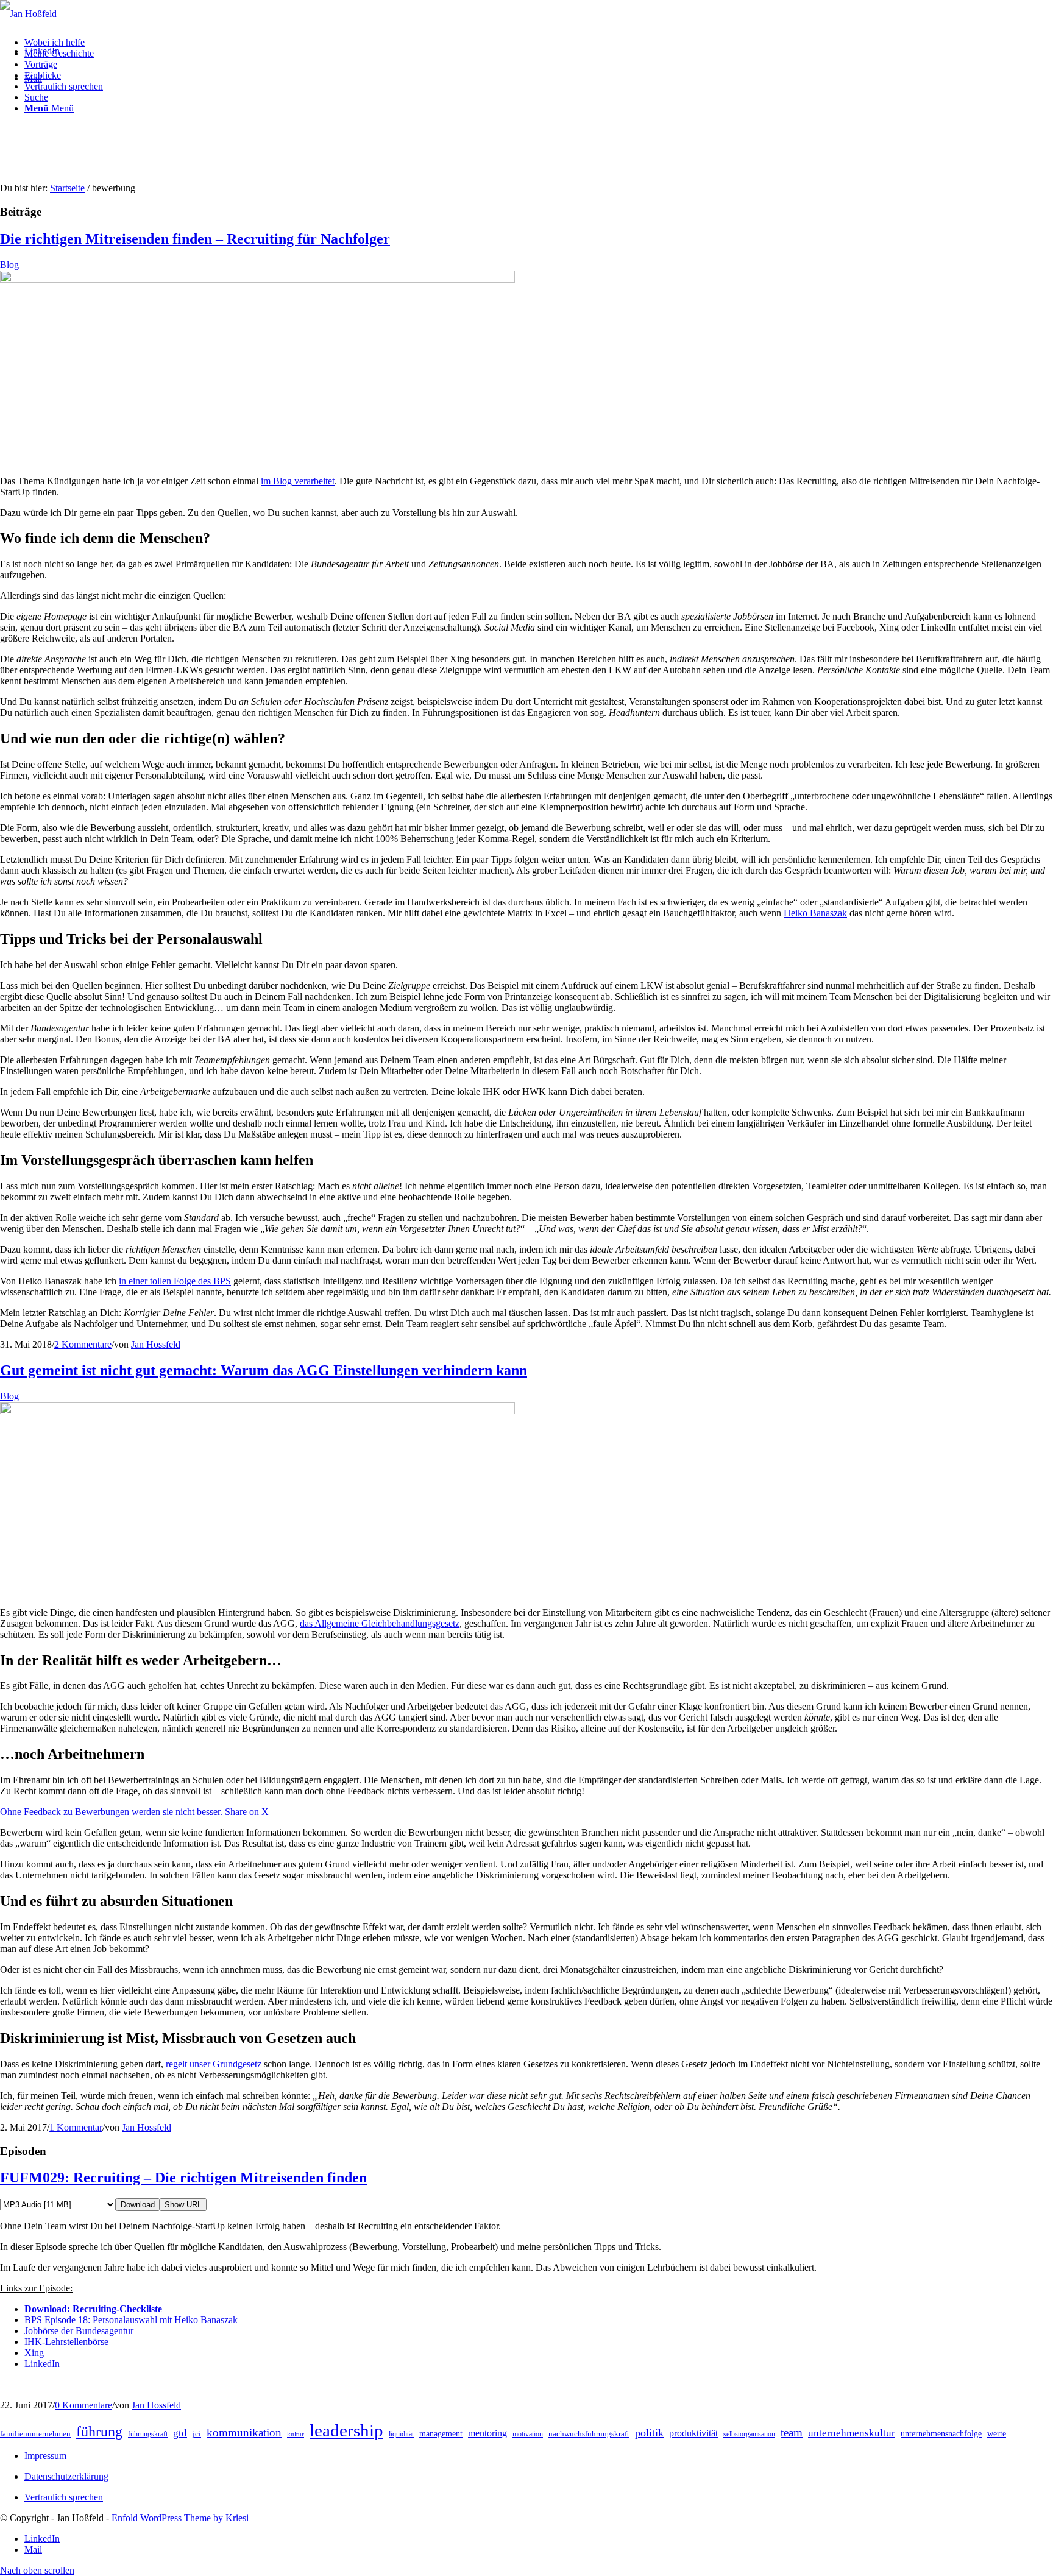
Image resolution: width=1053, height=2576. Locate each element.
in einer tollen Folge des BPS (175, 1281)
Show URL (183, 2205)
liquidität (401, 2434)
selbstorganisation (749, 2434)
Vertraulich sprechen (64, 2497)
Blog (9, 265)
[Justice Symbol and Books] (257, 1411)
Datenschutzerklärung (66, 2476)
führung (99, 2432)
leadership (346, 2430)
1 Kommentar (76, 2127)
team (792, 2433)
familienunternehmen (35, 2434)
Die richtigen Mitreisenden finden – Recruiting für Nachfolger (195, 239)
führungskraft (148, 2434)
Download (138, 2205)
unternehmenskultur (852, 2433)
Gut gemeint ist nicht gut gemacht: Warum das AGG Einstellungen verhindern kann (264, 1370)
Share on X (247, 1812)
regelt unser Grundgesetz (214, 2064)
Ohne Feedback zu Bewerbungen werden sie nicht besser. (112, 1812)
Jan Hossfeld (156, 1344)
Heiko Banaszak (815, 913)
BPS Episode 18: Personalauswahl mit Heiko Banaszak (131, 2320)
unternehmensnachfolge (941, 2434)
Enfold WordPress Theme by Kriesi (180, 2518)
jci (197, 2434)
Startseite (67, 188)
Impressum (45, 2456)
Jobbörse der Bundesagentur (79, 2331)
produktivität (693, 2433)
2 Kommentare (83, 1344)
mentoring (487, 2433)
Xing (34, 2353)
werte (997, 2434)
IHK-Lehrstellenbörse (66, 2342)
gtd (180, 2433)
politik (649, 2433)
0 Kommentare (83, 2405)
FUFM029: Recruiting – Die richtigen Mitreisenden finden (183, 2178)
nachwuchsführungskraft (589, 2434)
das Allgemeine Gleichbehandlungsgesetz (380, 1623)
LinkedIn (42, 2364)
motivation (528, 2434)
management (441, 2434)
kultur (296, 2434)
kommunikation (244, 2433)
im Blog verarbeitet (298, 481)
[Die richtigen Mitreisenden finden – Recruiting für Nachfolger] (257, 279)
